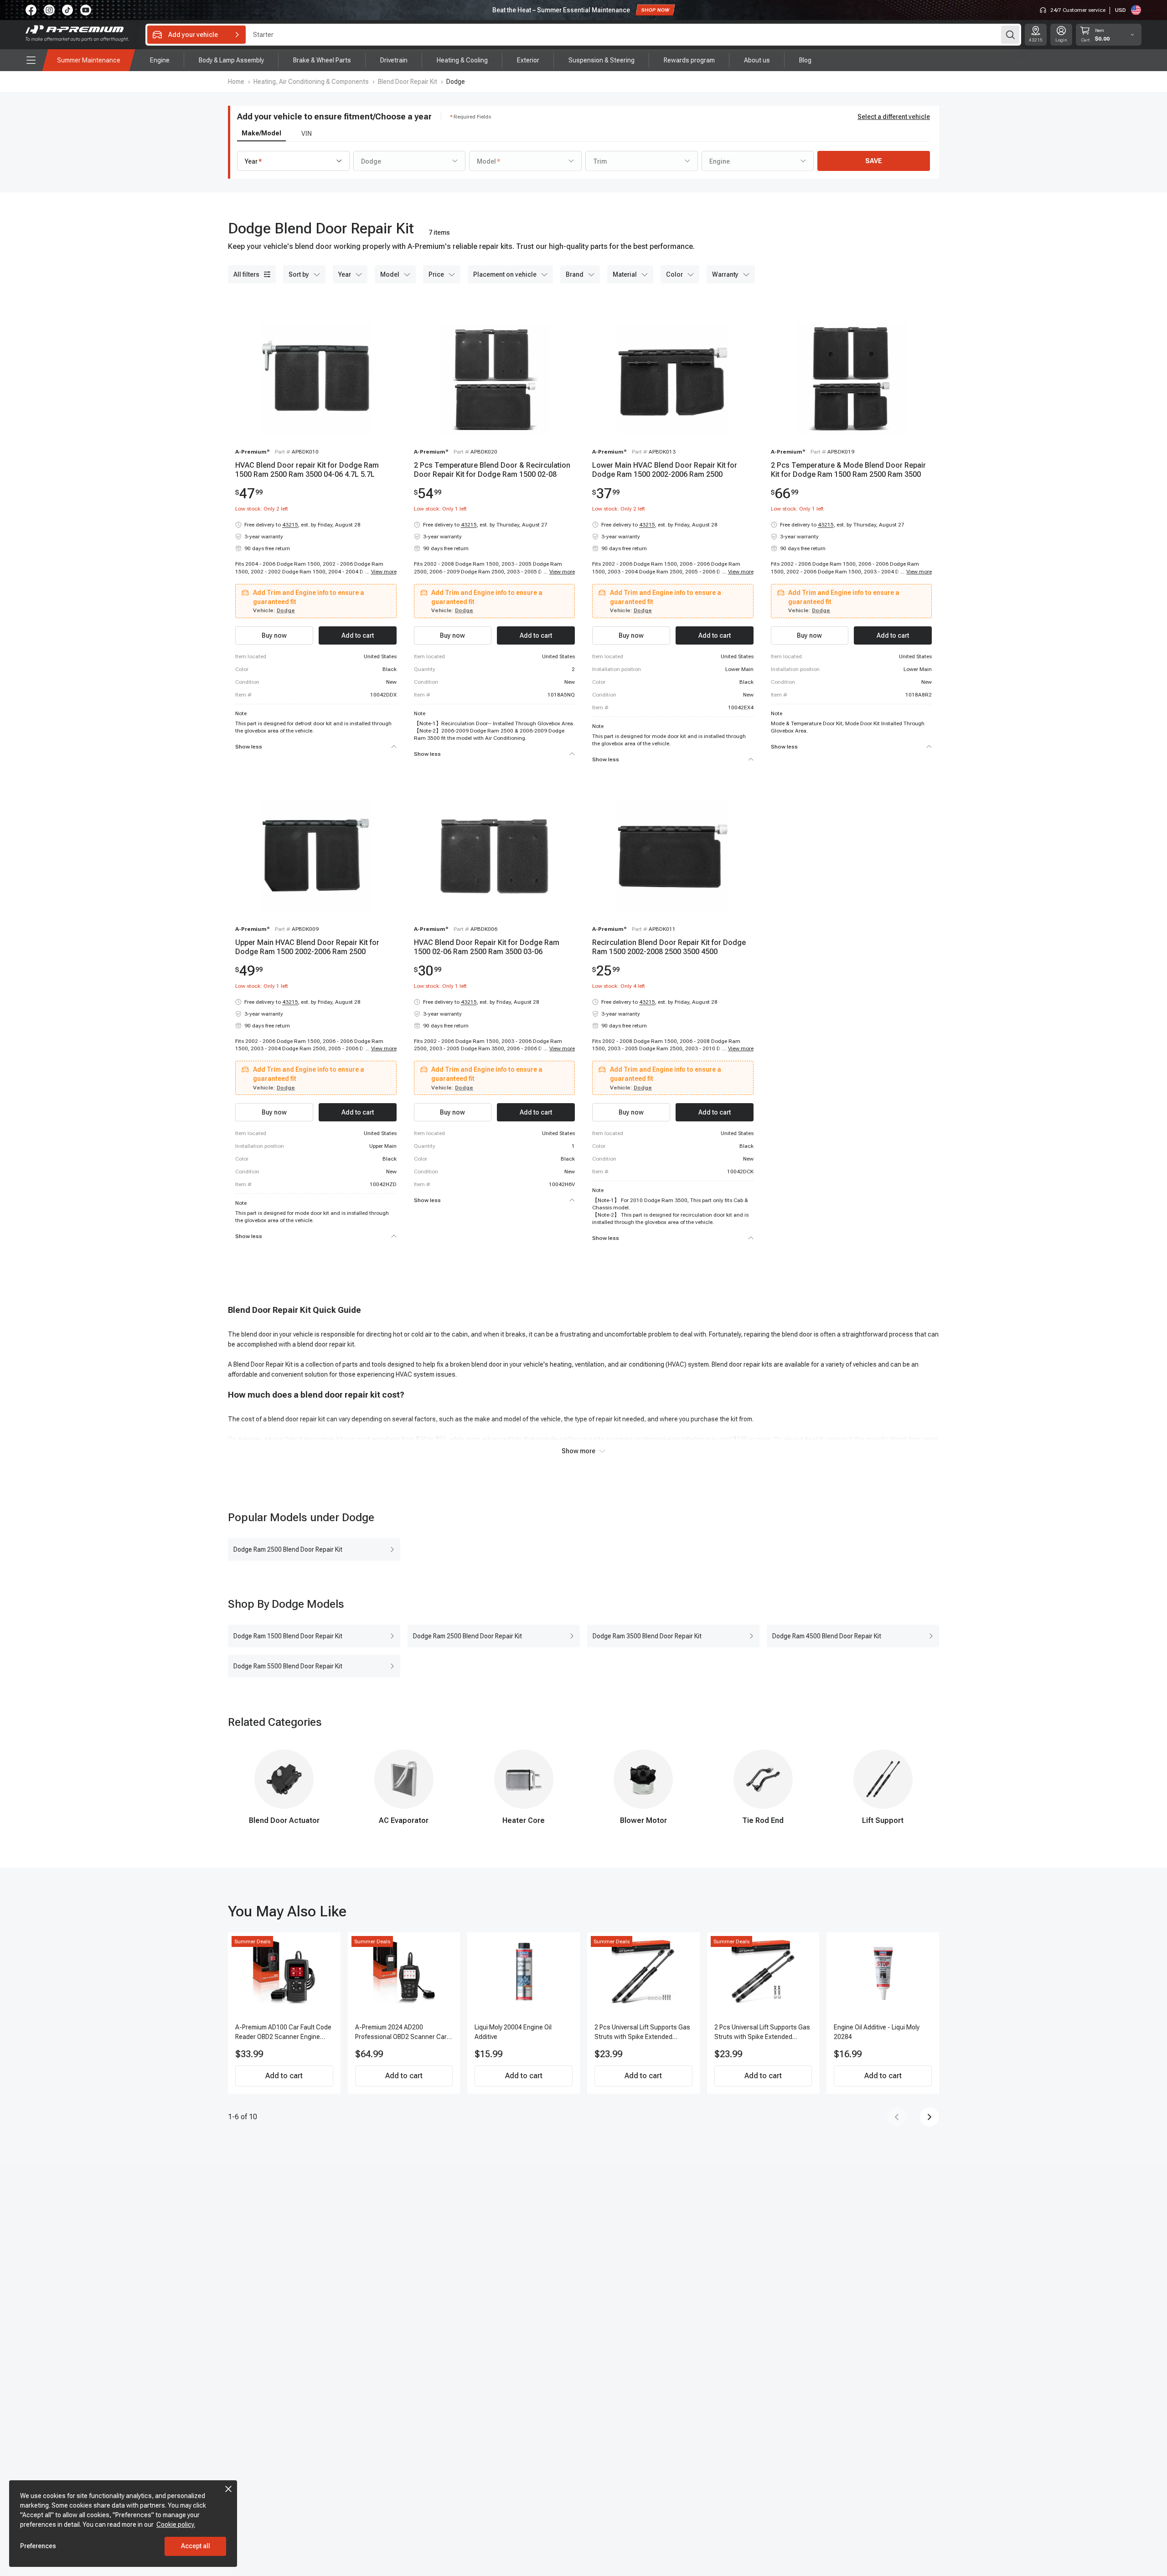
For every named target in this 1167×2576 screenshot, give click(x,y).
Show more (578, 1451)
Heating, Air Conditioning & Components (311, 82)
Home (236, 82)
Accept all (196, 2546)
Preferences (38, 2546)
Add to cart (284, 2076)
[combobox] (293, 161)
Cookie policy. (176, 2524)
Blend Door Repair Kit (408, 82)
